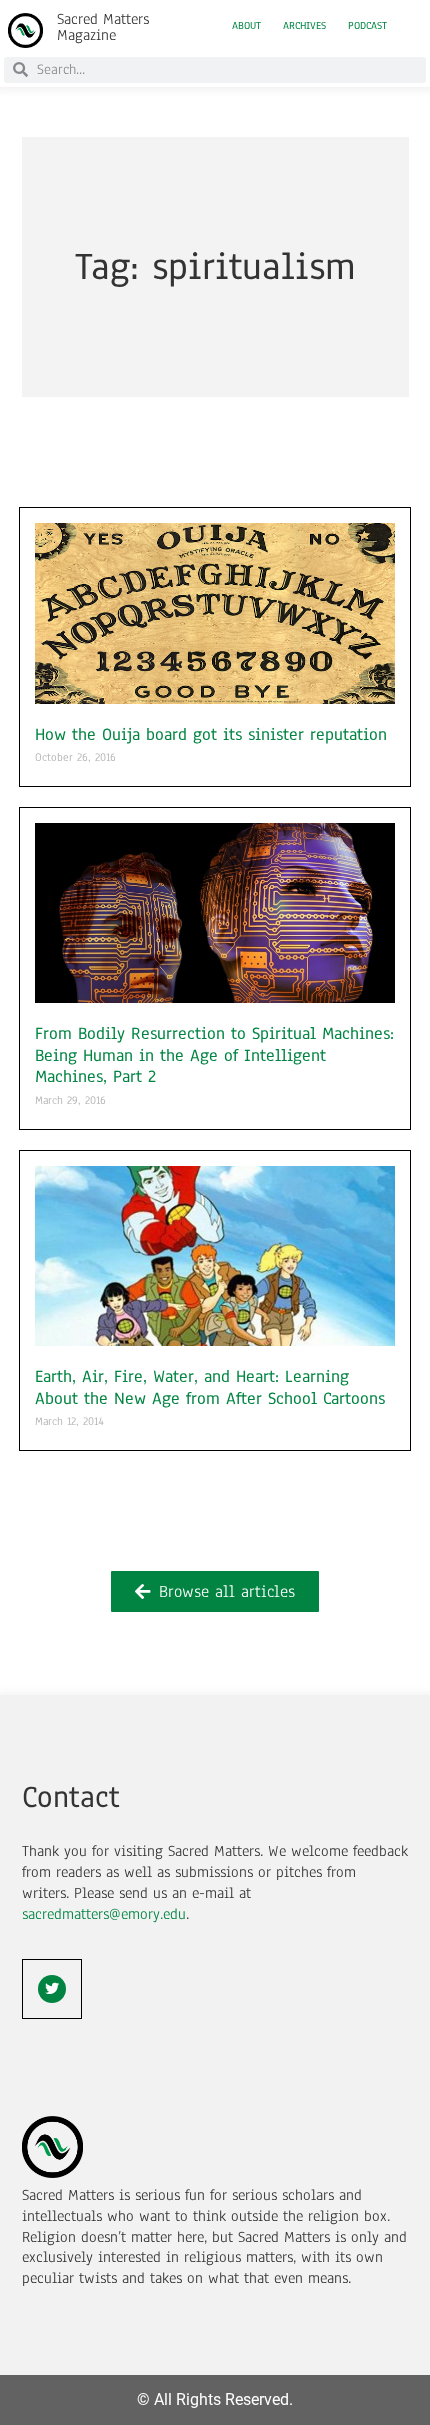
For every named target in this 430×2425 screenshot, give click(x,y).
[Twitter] (52, 1989)
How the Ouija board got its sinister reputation (211, 734)
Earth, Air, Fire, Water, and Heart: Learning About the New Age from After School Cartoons (210, 1387)
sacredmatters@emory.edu (104, 1914)
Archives (304, 26)
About (246, 26)
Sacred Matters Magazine (103, 27)
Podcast (367, 26)
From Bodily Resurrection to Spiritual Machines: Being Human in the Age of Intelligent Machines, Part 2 (214, 1055)
